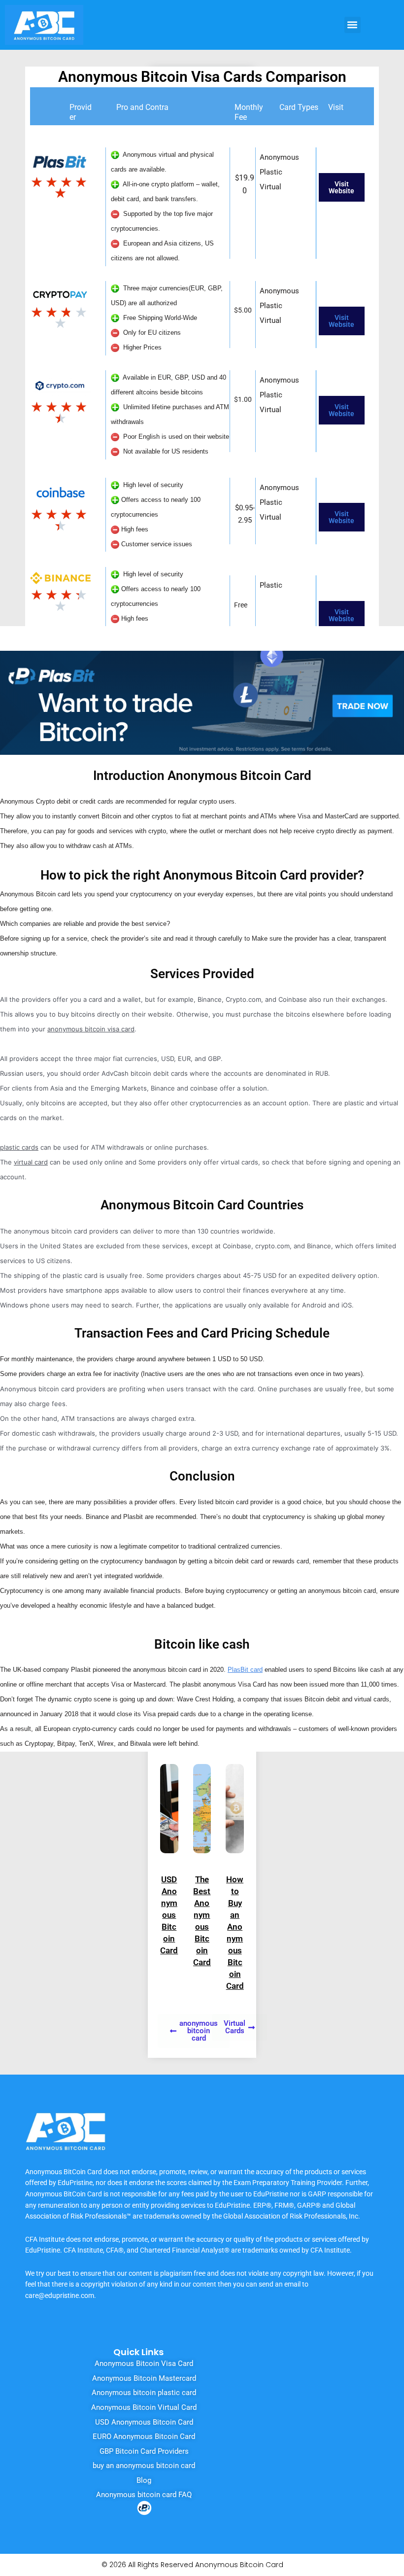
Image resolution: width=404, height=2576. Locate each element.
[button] (353, 25)
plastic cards (19, 1147)
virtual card (31, 1162)
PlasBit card (245, 1670)
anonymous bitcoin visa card (91, 1029)
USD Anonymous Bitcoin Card (169, 1915)
